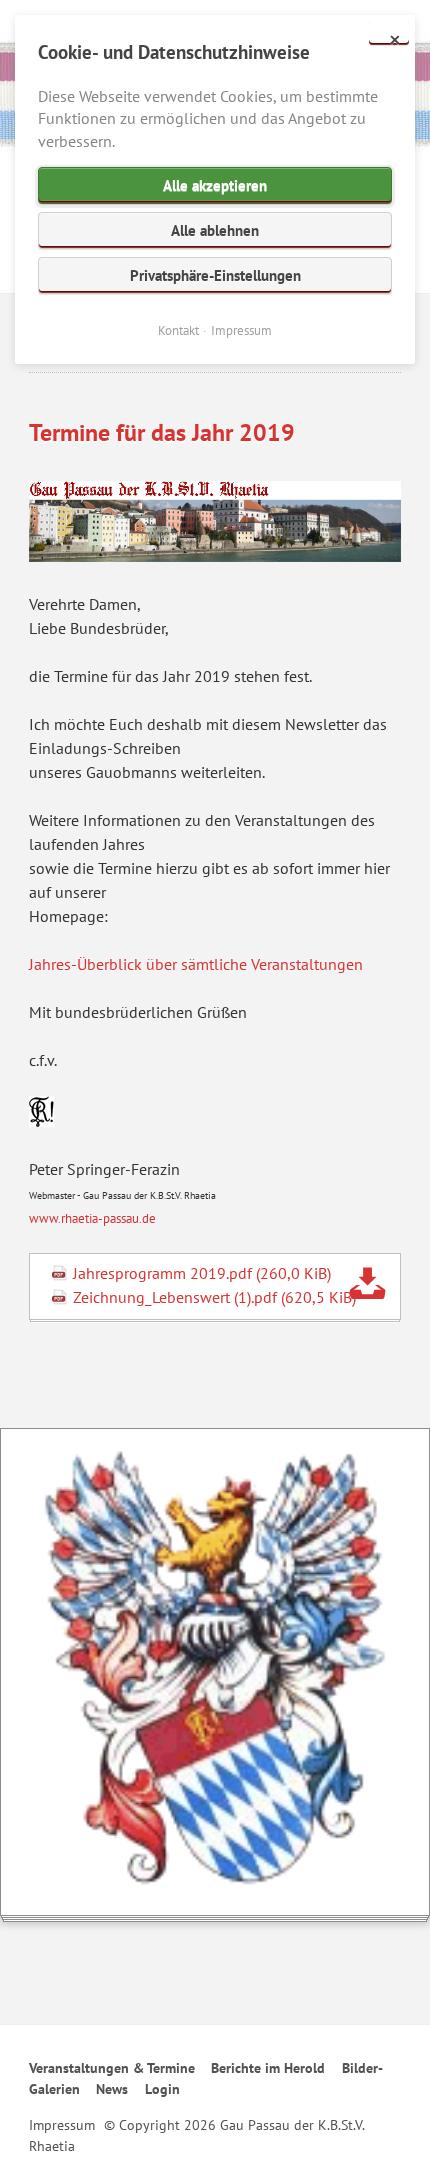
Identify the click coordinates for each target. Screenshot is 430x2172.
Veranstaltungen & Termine (112, 2068)
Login (162, 2089)
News (112, 2089)
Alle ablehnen (215, 230)
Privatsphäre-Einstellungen (215, 275)
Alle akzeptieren (215, 185)
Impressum (62, 2125)
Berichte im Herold (268, 2068)
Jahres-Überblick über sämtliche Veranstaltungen (196, 964)
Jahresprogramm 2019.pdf (202, 1273)
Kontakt (178, 330)
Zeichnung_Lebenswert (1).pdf (214, 1297)
